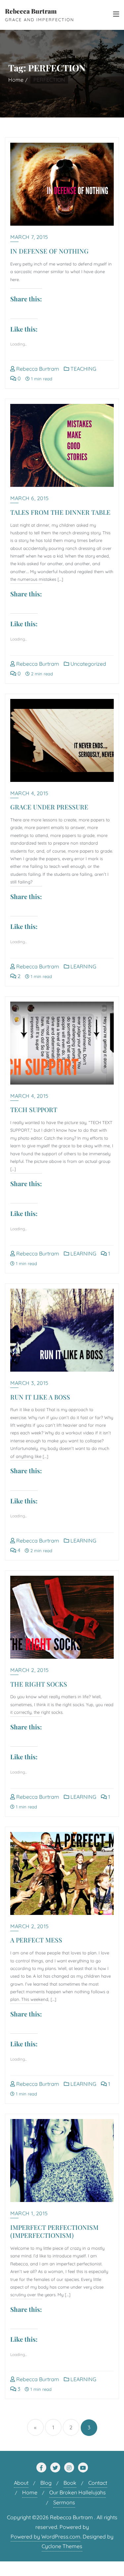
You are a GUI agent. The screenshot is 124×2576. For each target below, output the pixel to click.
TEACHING (83, 369)
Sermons (64, 2502)
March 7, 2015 (29, 237)
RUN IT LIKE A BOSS (40, 1397)
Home (16, 80)
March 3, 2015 (29, 1383)
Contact (98, 2483)
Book (70, 2483)
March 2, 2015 (30, 1670)
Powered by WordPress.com (45, 2537)
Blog (46, 2483)
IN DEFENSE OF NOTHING (49, 251)
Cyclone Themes (62, 2546)
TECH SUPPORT (34, 1109)
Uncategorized (88, 664)
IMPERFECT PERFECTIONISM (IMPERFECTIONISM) (54, 2231)
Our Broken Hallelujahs (78, 2492)
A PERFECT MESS (36, 1940)
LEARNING (83, 966)
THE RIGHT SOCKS (39, 1684)
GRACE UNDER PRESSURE (49, 807)
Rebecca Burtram (37, 369)
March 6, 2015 (30, 498)
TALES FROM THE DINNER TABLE (60, 512)
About (21, 2483)
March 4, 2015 (29, 793)
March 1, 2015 (29, 2213)
